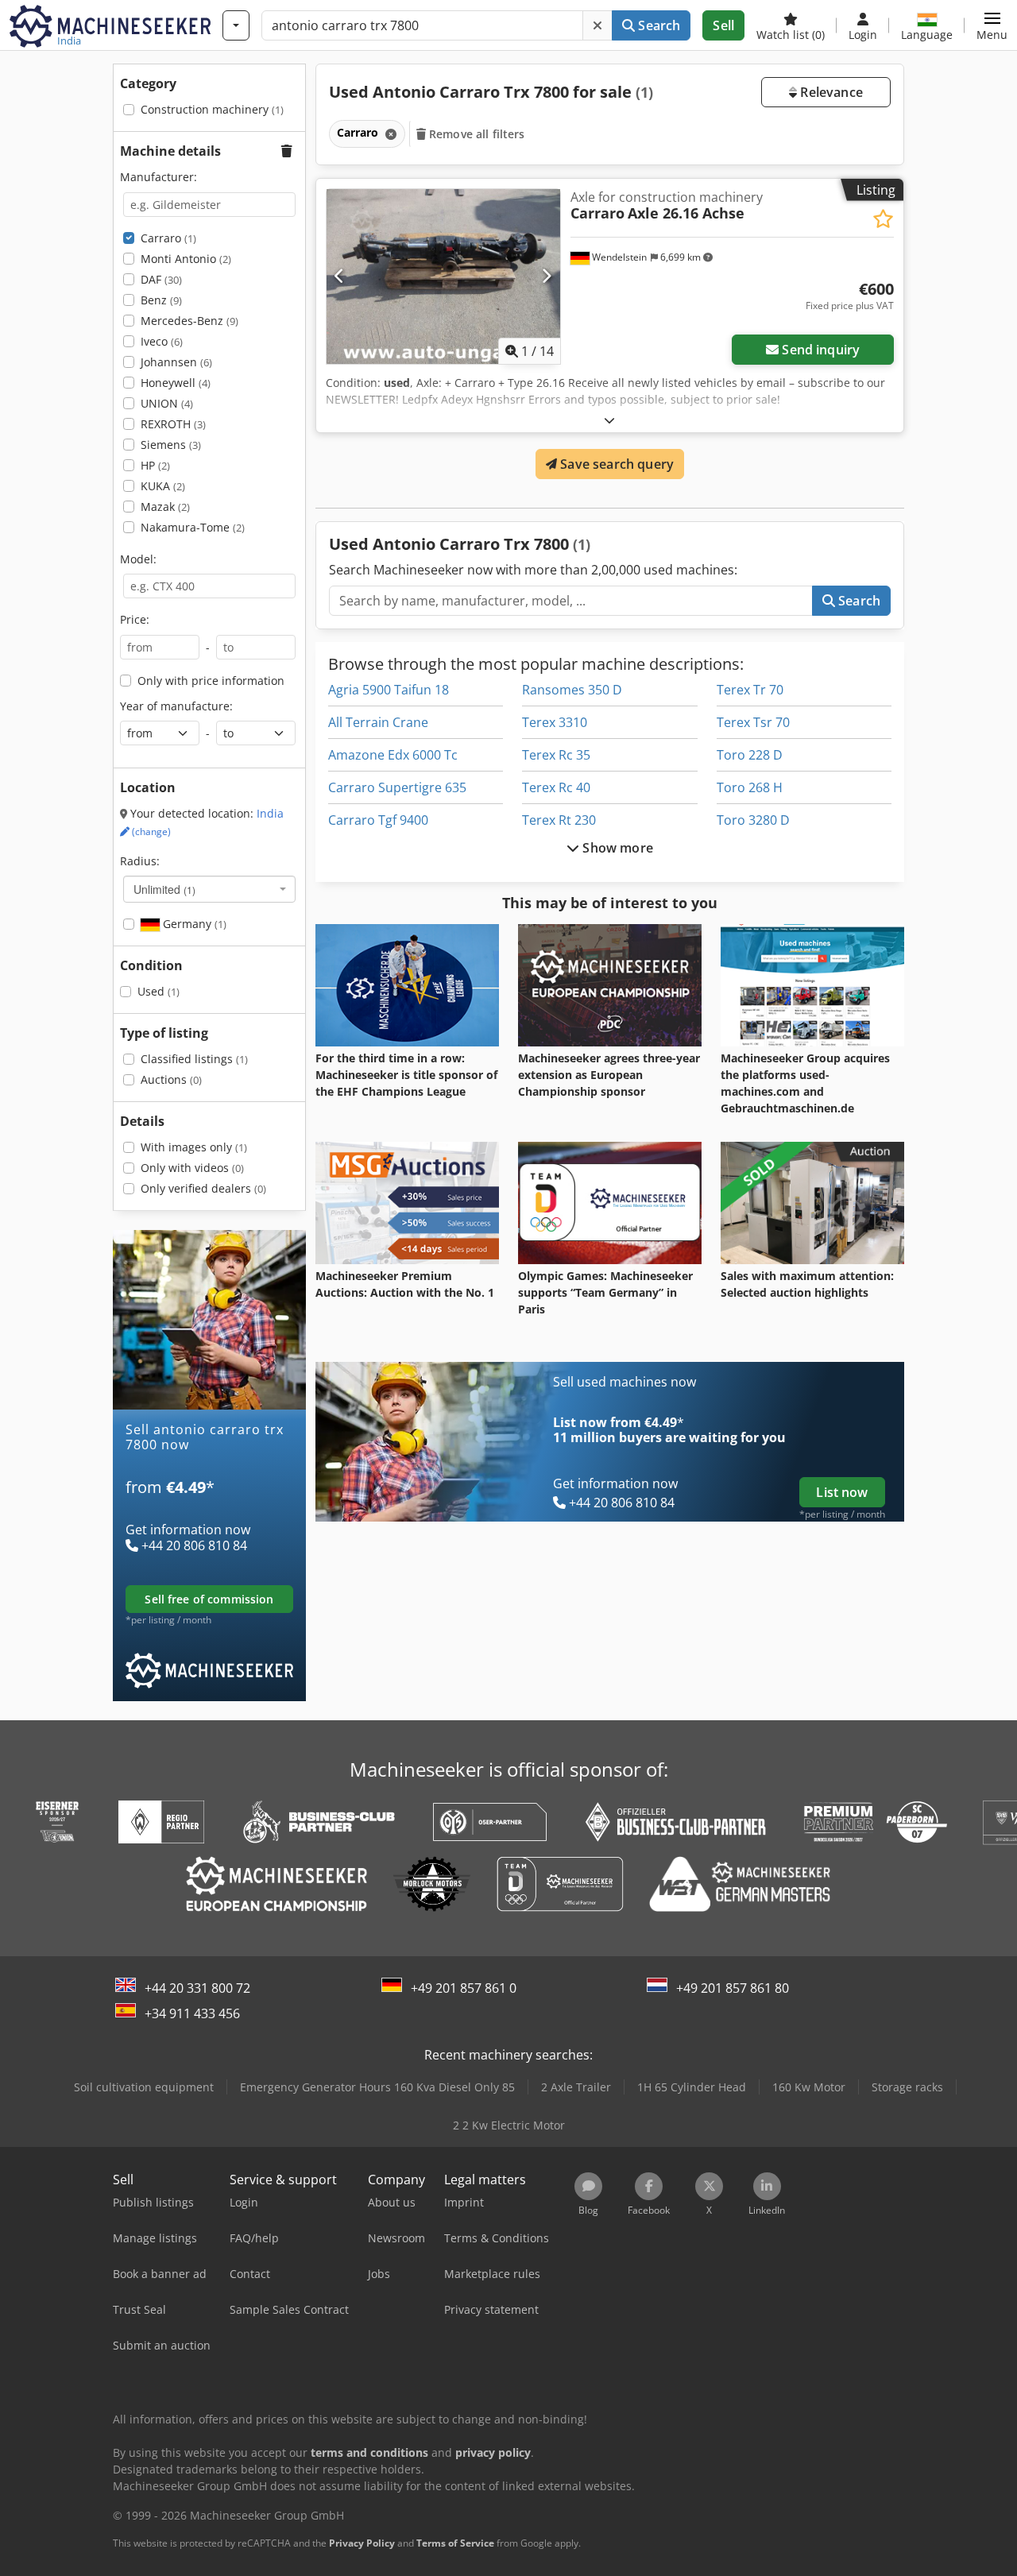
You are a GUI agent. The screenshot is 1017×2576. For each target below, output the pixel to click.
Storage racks (907, 2087)
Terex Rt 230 (559, 820)
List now (842, 1492)
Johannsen (176, 362)
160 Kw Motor (809, 2087)
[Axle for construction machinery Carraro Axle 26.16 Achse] (443, 277)
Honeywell (176, 383)
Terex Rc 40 (556, 787)
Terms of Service (455, 2543)
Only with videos (192, 1168)
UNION (167, 403)
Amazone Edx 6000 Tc (393, 755)
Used (159, 991)
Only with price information (211, 681)
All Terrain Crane (378, 722)
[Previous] (340, 277)
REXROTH (173, 424)
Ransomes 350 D (572, 690)
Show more (616, 848)
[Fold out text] (609, 420)
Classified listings (194, 1059)
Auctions (171, 1079)
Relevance (830, 92)
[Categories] (236, 25)
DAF (161, 279)
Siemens (171, 445)
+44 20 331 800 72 (197, 1988)
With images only (194, 1147)
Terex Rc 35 (556, 755)
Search (657, 25)
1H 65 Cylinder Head (692, 2087)
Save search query (615, 464)
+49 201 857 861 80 (733, 1988)
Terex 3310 (555, 722)
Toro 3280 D (753, 820)
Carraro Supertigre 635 (397, 787)
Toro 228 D (750, 755)
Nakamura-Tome (193, 527)
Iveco (162, 341)
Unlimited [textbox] (164, 889)
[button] (992, 25)
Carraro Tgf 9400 (378, 820)
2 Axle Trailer (576, 2087)
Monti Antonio (186, 259)
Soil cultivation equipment (144, 2087)
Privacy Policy (362, 2543)
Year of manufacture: (176, 706)
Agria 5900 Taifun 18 (389, 690)
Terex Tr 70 (750, 690)
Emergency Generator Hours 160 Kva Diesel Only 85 (377, 2087)
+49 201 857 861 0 (464, 1988)
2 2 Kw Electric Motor (509, 2125)
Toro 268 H (750, 787)
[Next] (546, 277)
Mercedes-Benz (189, 321)
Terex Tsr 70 (753, 722)
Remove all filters (476, 134)
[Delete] (597, 25)
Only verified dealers (203, 1188)
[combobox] (209, 889)
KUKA (163, 486)
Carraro (168, 238)
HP (155, 465)
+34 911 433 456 (192, 2013)
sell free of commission (209, 1599)
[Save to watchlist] (883, 219)
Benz (161, 300)
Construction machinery (212, 109)
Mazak (165, 507)
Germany (193, 924)
